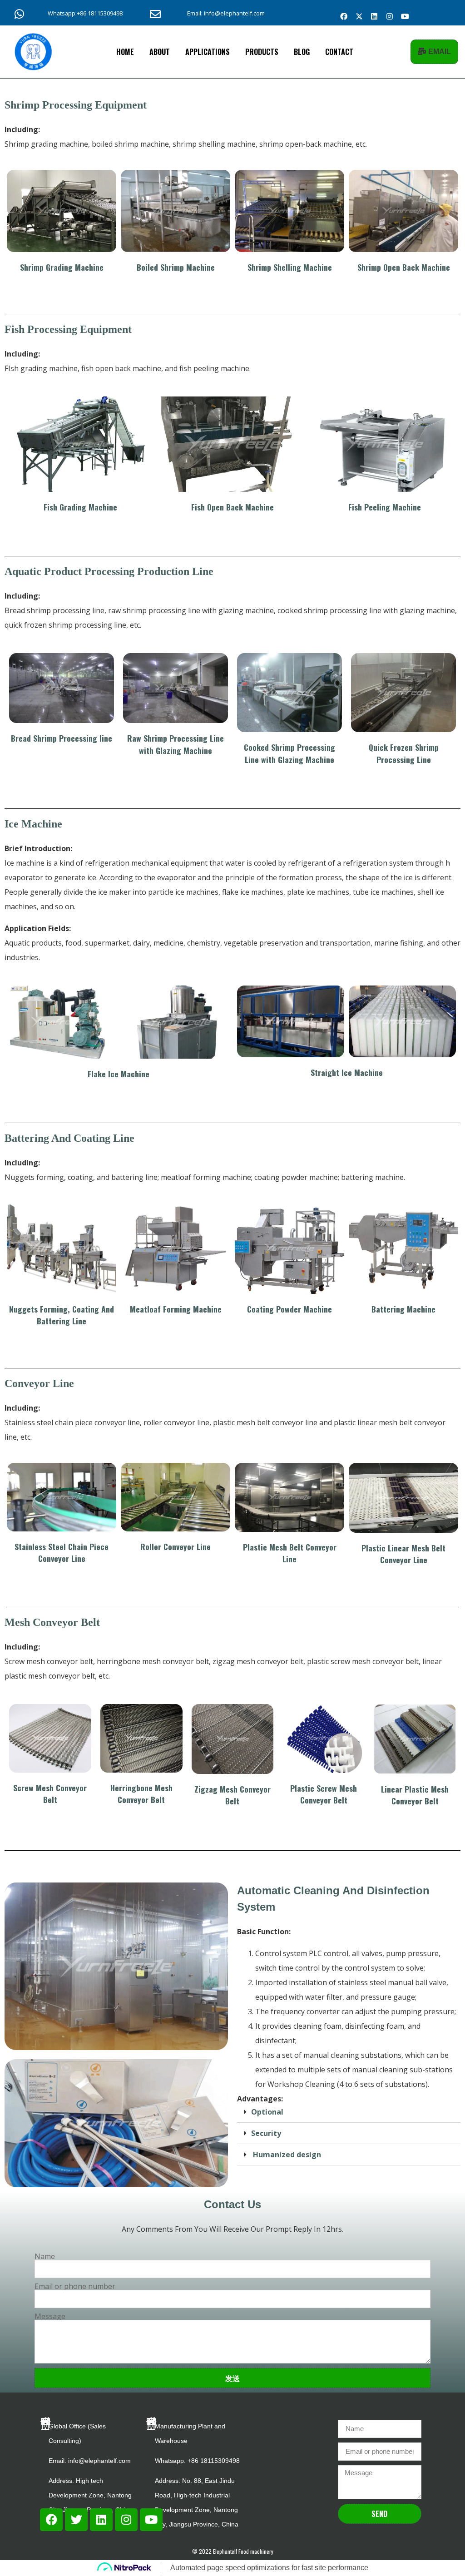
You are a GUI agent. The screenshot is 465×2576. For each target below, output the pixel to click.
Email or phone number (75, 2286)
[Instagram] (390, 16)
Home (125, 52)
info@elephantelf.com (99, 2461)
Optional (267, 2112)
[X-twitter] (359, 16)
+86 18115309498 (214, 2461)
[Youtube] (405, 16)
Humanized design (286, 2155)
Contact (339, 52)
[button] (349, 2112)
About (160, 52)
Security (266, 2133)
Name (45, 2256)
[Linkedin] (374, 16)
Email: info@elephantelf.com (226, 13)
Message (50, 2316)
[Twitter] (76, 2520)
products (262, 52)
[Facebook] (344, 16)
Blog (302, 52)
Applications (208, 52)
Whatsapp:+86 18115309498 (85, 13)
